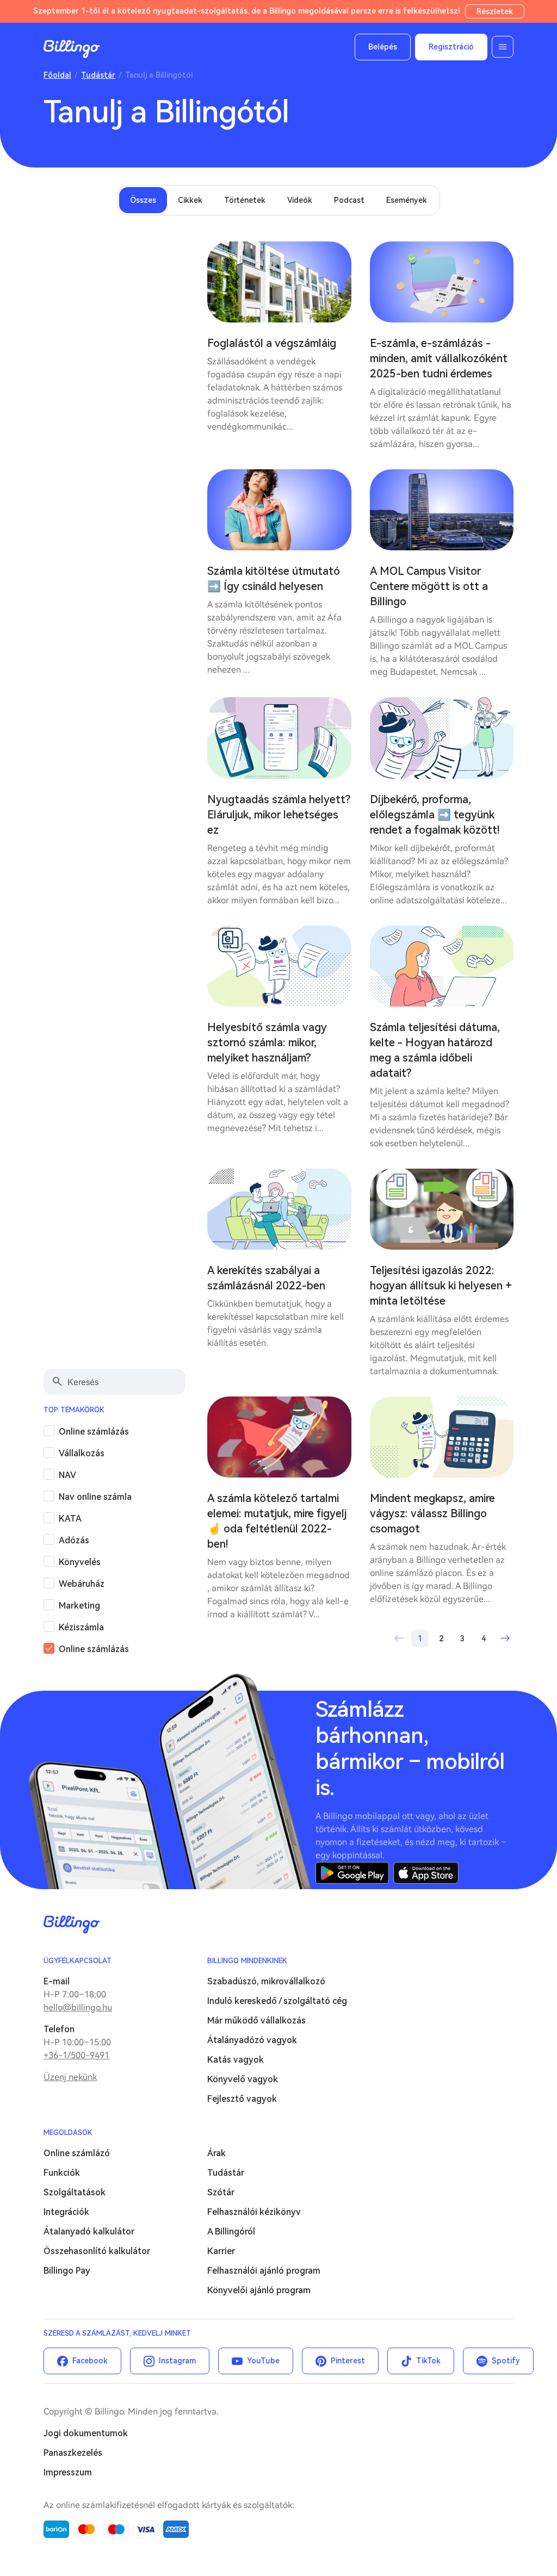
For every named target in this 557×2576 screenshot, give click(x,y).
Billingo (72, 49)
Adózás (74, 1540)
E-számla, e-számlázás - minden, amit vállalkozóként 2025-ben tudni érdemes (439, 358)
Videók (300, 200)
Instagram (177, 2361)
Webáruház (82, 1584)
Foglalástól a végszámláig (272, 343)
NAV (67, 1475)
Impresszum (68, 2472)
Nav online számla (95, 1497)
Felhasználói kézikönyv (254, 2212)
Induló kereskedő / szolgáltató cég (277, 2001)
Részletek (495, 11)
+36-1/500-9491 (76, 2055)
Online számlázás (94, 1432)
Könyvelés (80, 1562)
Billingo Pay (67, 2271)
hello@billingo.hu (78, 2007)
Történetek (245, 200)
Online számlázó (77, 2153)
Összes (143, 200)
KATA (70, 1519)
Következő (505, 1638)
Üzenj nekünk (70, 2077)
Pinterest (348, 2361)
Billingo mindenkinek (247, 1961)
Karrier (221, 2251)
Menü (503, 47)
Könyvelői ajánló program (259, 2290)
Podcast (349, 200)
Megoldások (68, 2133)
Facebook (90, 2361)
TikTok (428, 2361)
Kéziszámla (81, 1627)
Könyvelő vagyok (243, 2079)
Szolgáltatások (75, 2192)
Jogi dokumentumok (86, 2433)
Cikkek (190, 200)
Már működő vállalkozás (256, 2021)
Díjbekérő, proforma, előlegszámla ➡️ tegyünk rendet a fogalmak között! (435, 815)
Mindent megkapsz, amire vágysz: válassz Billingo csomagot (432, 1513)
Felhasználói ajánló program (264, 2271)
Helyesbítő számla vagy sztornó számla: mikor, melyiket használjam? (267, 1042)
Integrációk (66, 2212)
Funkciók (62, 2173)
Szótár (221, 2192)
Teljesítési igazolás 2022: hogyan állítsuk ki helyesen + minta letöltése (441, 1286)
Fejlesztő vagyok (242, 2099)
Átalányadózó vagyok (252, 2040)
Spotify (506, 2361)
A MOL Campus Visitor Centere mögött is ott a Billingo (429, 586)
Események (407, 200)
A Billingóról (231, 2232)
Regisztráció (451, 47)
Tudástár (98, 75)
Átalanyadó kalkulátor (89, 2232)
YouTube (263, 2361)
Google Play (352, 1873)
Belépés (383, 47)
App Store (426, 1873)
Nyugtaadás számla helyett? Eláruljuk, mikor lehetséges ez (279, 815)
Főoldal (57, 75)
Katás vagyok (236, 2060)
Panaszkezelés (73, 2453)
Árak (216, 2153)
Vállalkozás (82, 1453)
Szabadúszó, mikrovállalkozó (266, 1981)
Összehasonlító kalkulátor (97, 2251)
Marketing (79, 1606)
